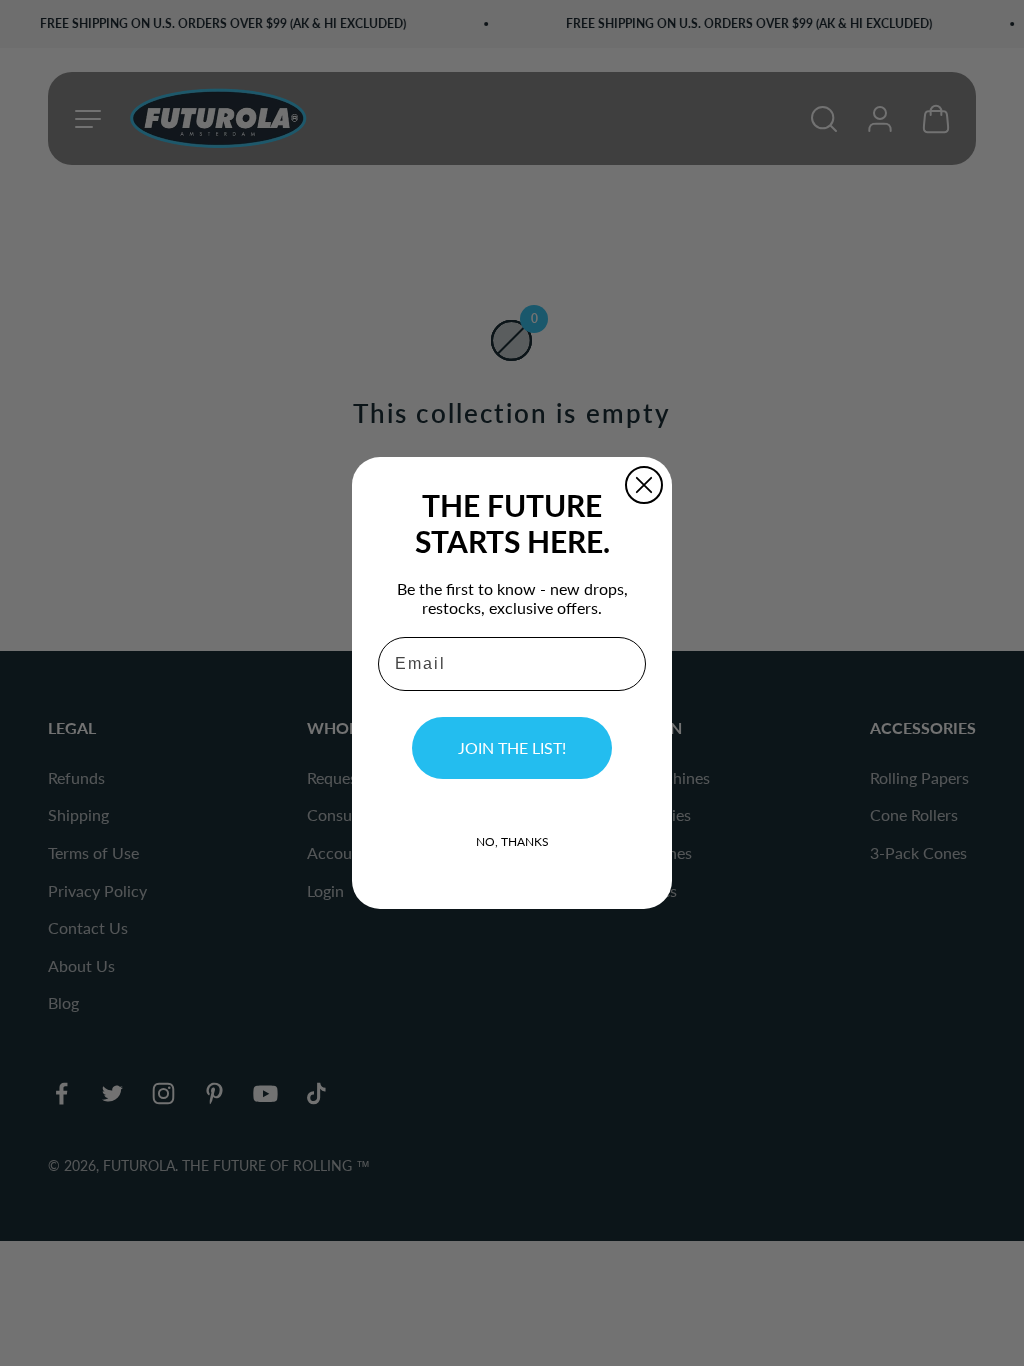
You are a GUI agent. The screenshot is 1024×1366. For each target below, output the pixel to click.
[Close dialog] (644, 485)
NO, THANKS (512, 841)
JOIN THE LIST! (512, 747)
